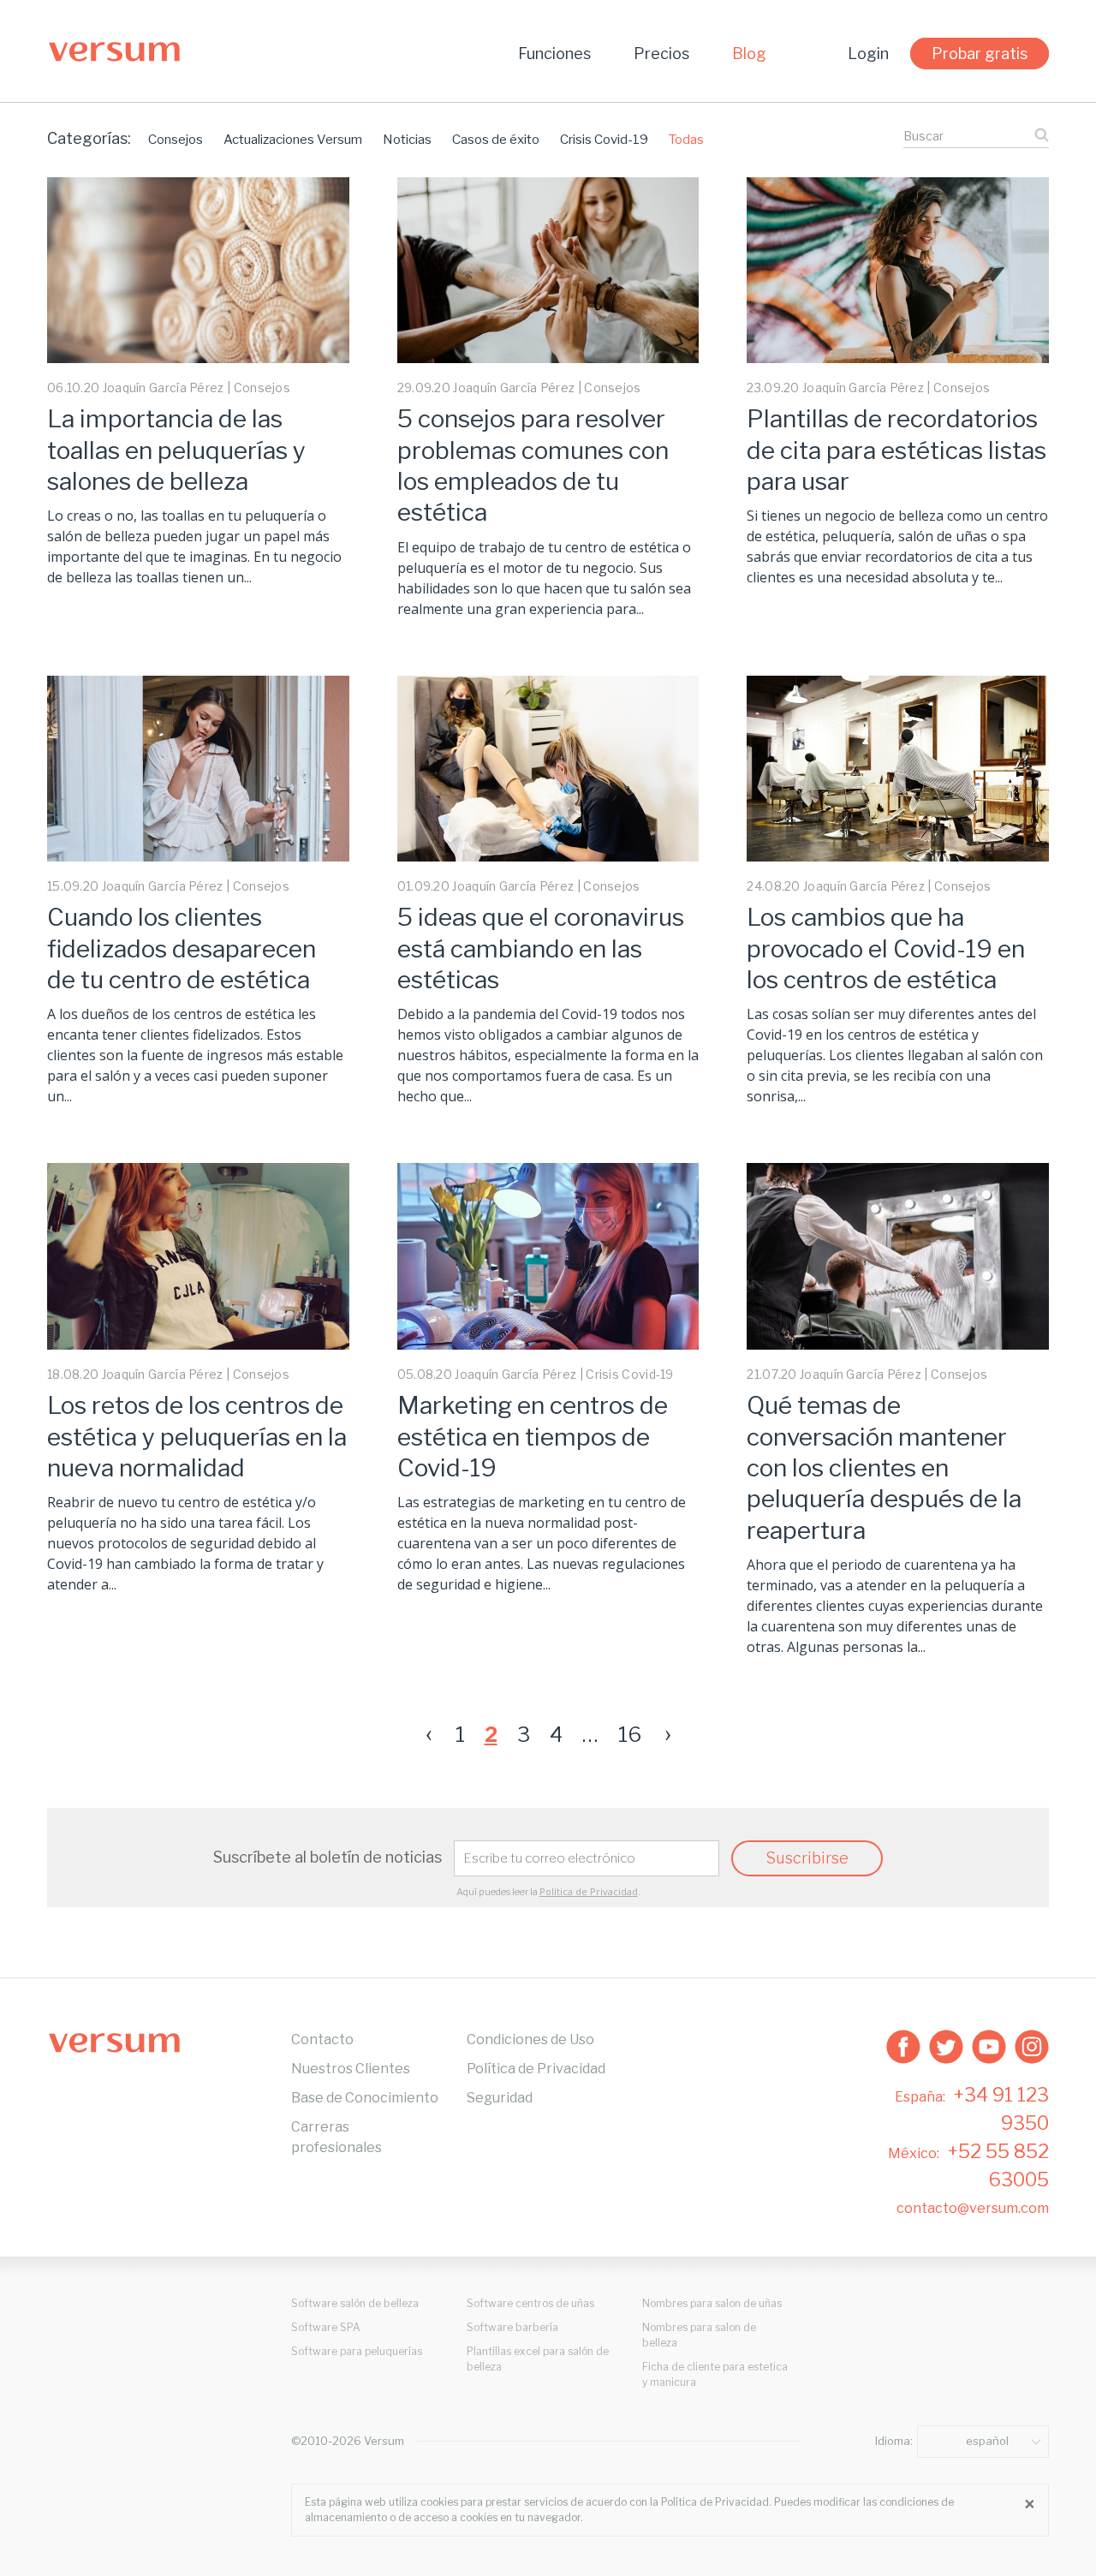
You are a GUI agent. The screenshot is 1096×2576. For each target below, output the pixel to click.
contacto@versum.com (973, 2208)
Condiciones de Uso (530, 2039)
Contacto (322, 2039)
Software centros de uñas (530, 2303)
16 (630, 1735)
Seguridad (500, 2098)
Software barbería (512, 2327)
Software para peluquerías (357, 2351)
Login (868, 54)
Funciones (554, 54)
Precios (661, 54)
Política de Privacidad (589, 1891)
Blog (749, 54)
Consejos (176, 140)
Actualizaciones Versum (293, 140)
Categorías (89, 138)
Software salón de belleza (355, 2303)
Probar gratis (980, 54)
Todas (686, 140)
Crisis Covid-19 (604, 140)
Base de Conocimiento (365, 2098)
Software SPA (326, 2327)
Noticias (407, 140)
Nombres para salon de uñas (712, 2303)
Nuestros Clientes (351, 2069)
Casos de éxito (496, 140)
